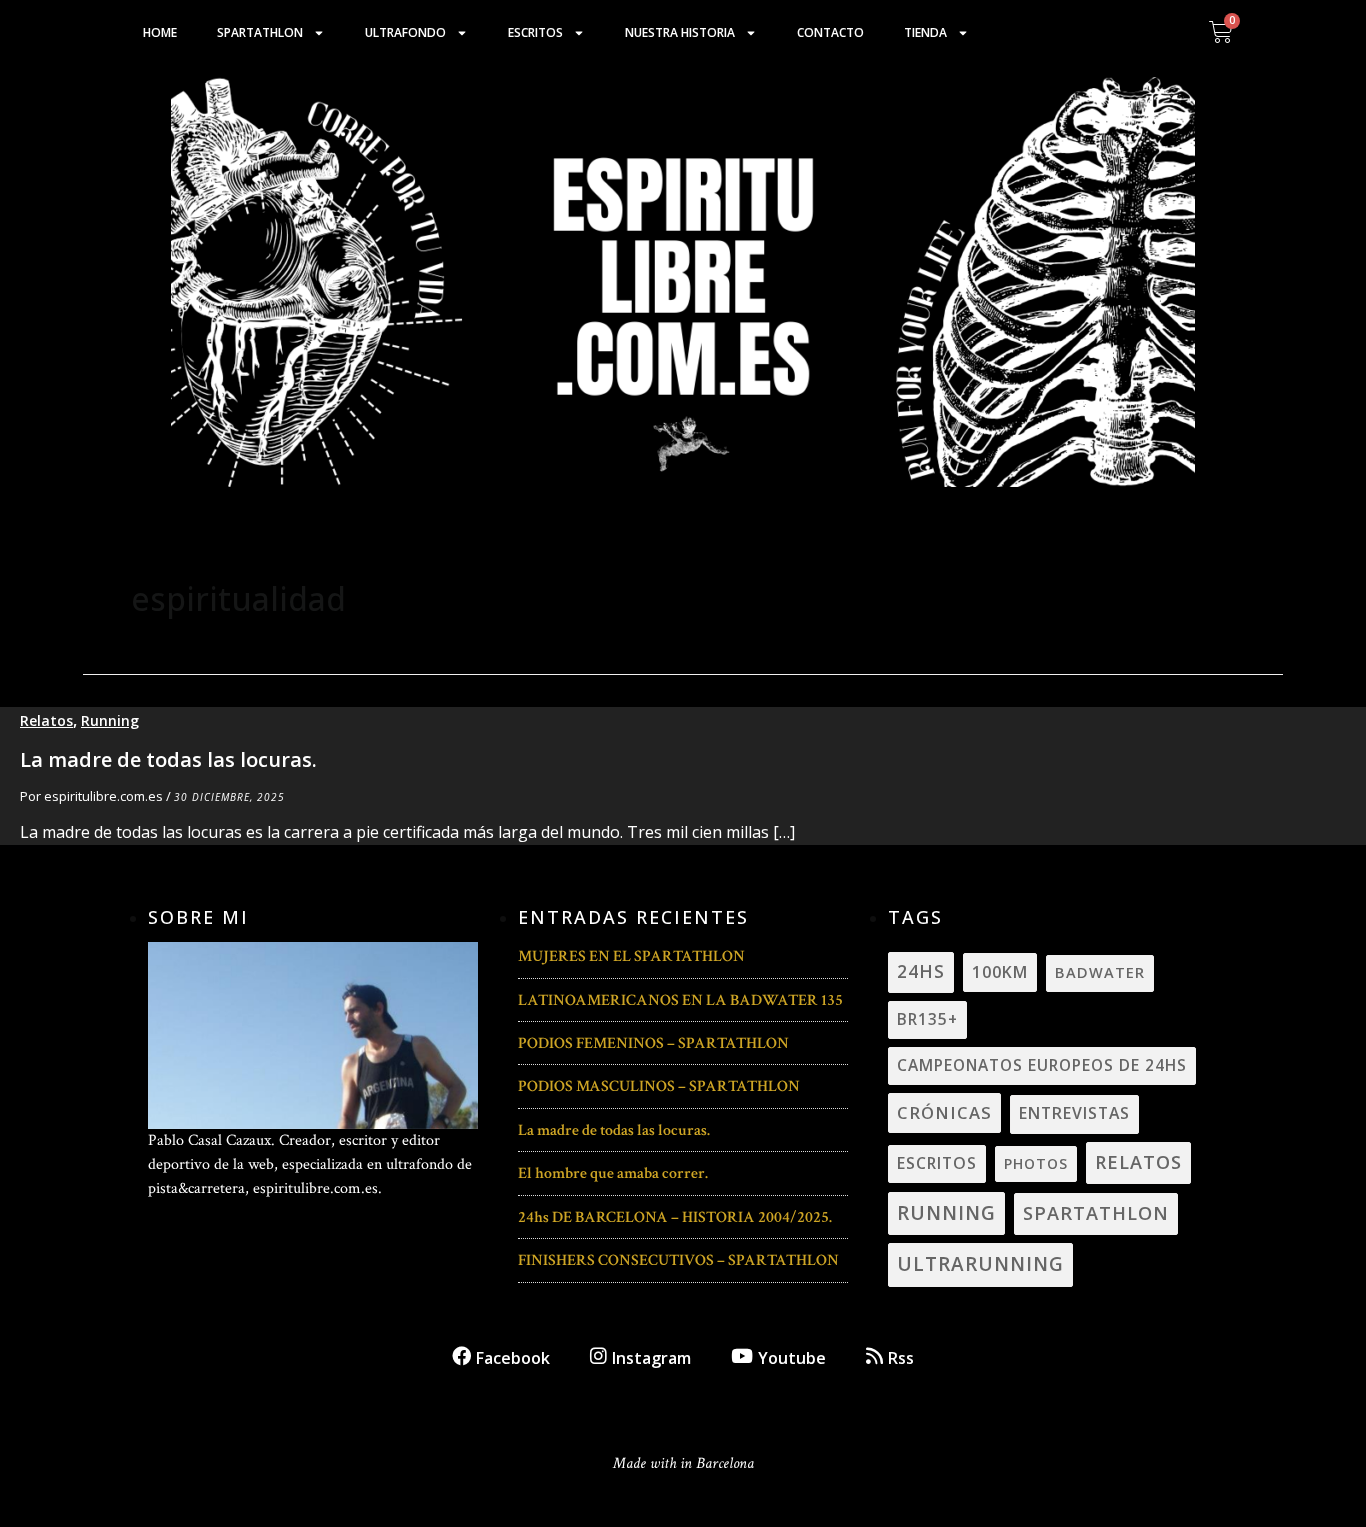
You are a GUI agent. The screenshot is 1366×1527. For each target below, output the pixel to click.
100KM (1000, 972)
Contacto (830, 32)
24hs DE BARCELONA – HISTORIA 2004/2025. (675, 1217)
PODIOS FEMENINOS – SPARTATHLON (653, 1043)
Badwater (1100, 972)
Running (110, 720)
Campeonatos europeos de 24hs (1042, 1065)
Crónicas (944, 1112)
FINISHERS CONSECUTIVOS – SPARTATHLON (678, 1260)
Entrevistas (1074, 1113)
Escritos (535, 32)
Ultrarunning (980, 1264)
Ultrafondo (405, 32)
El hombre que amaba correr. (613, 1173)
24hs (921, 971)
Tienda (925, 32)
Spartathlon (260, 32)
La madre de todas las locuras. (168, 759)
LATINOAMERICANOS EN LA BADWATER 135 (680, 1000)
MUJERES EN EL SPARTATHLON (631, 956)
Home (160, 32)
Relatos (46, 720)
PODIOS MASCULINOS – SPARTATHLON (659, 1086)
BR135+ (927, 1019)
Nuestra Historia (680, 32)
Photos (1036, 1163)
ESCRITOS (937, 1163)
